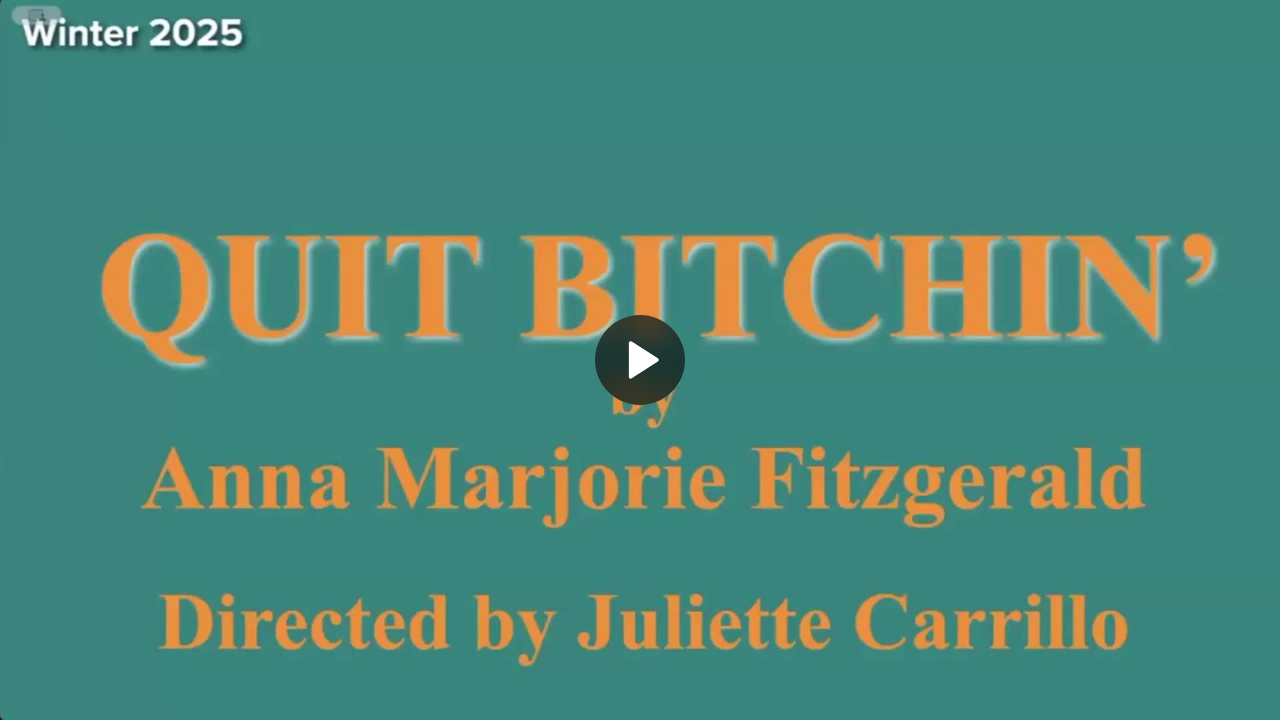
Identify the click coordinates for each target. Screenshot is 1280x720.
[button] (640, 360)
